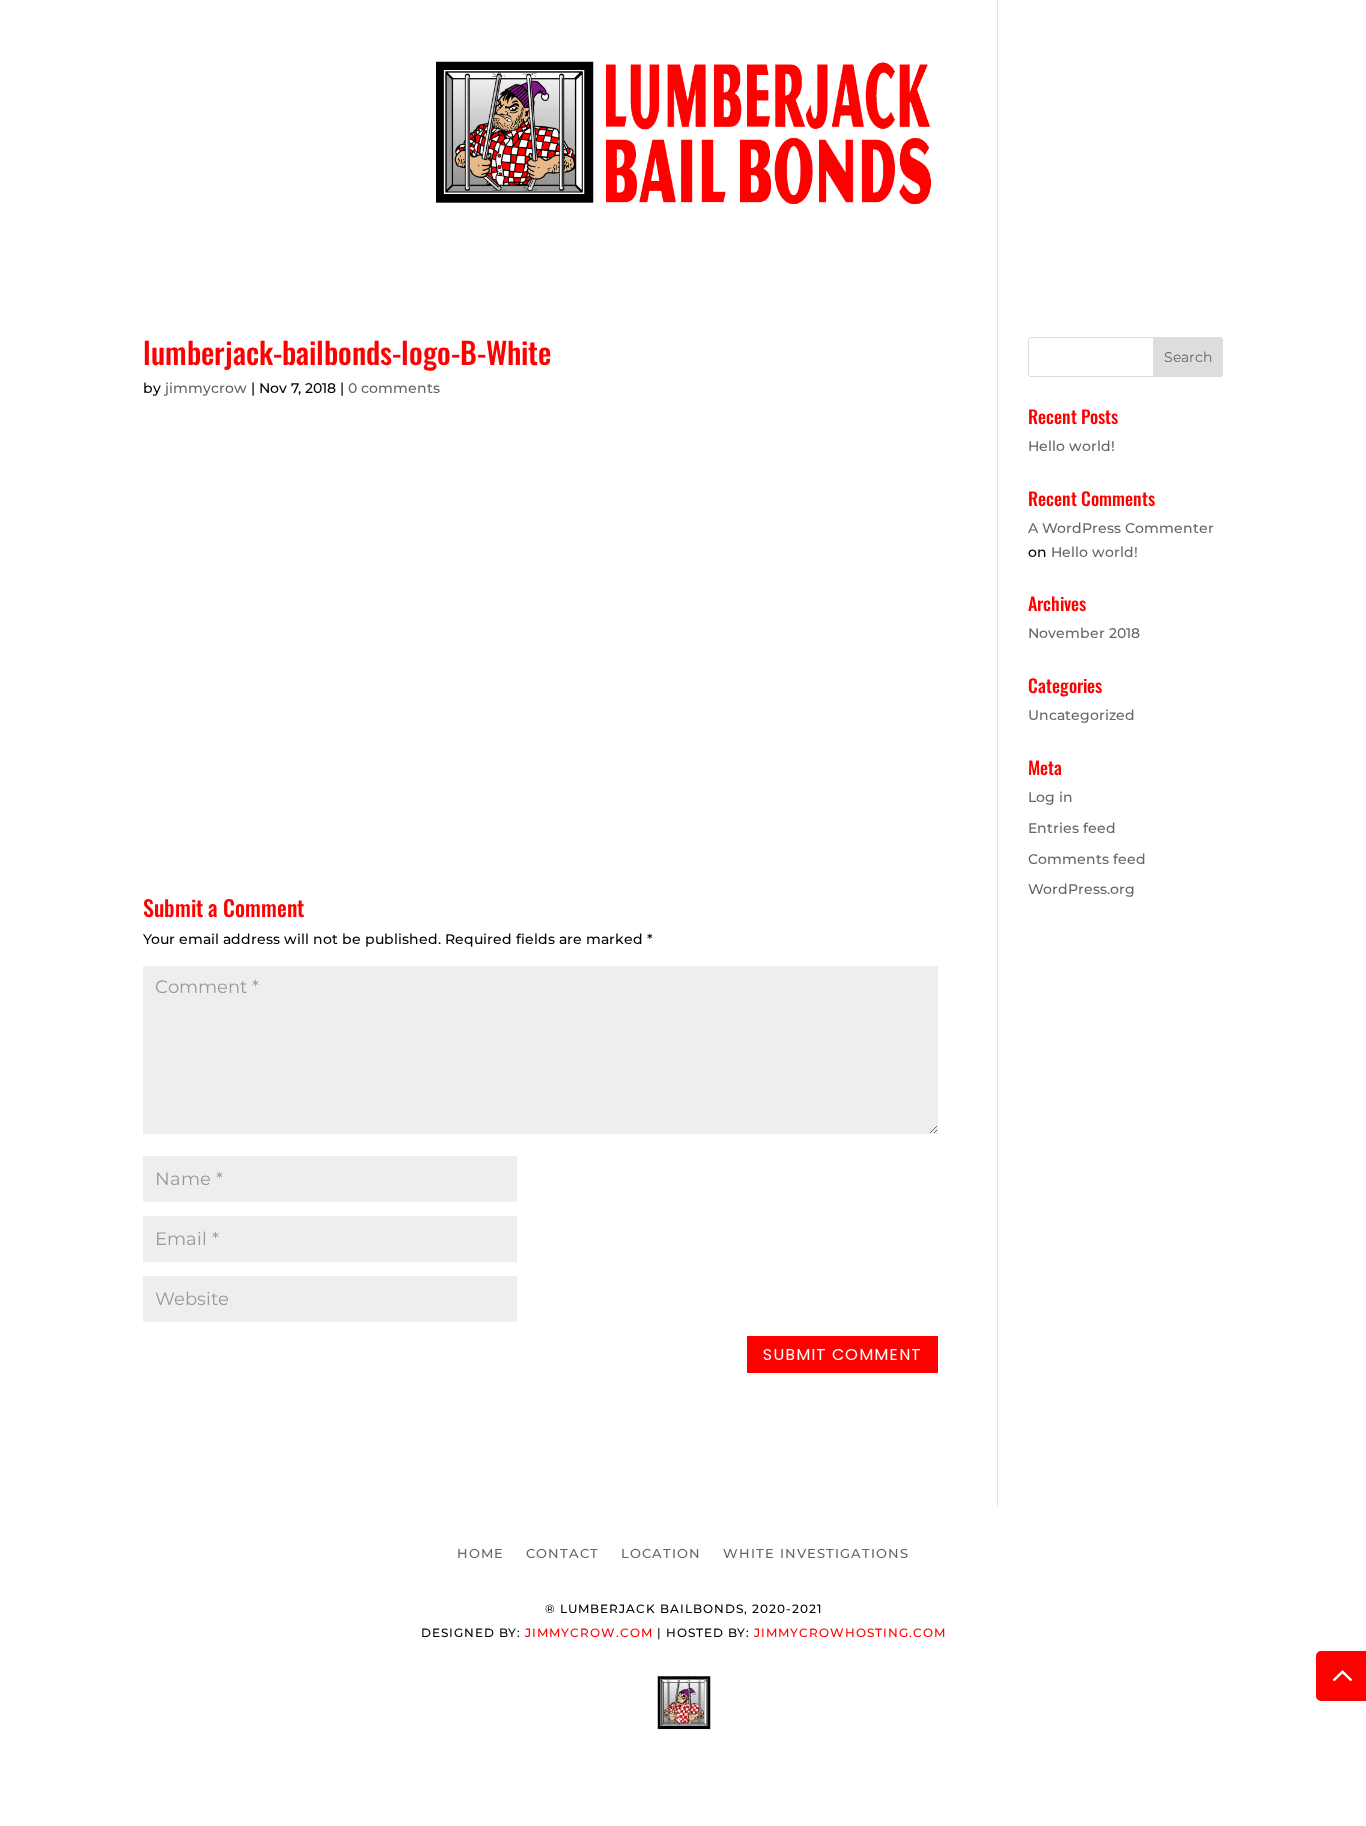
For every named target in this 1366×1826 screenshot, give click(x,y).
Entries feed (1072, 828)
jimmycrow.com (589, 1632)
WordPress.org (1081, 889)
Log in (1050, 797)
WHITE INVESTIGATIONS (838, 240)
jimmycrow (206, 388)
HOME (444, 240)
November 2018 (1084, 633)
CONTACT (540, 240)
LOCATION (655, 240)
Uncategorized (1081, 715)
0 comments (394, 388)
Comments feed (1087, 859)
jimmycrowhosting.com (850, 1632)
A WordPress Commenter (1121, 528)
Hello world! (1071, 446)
